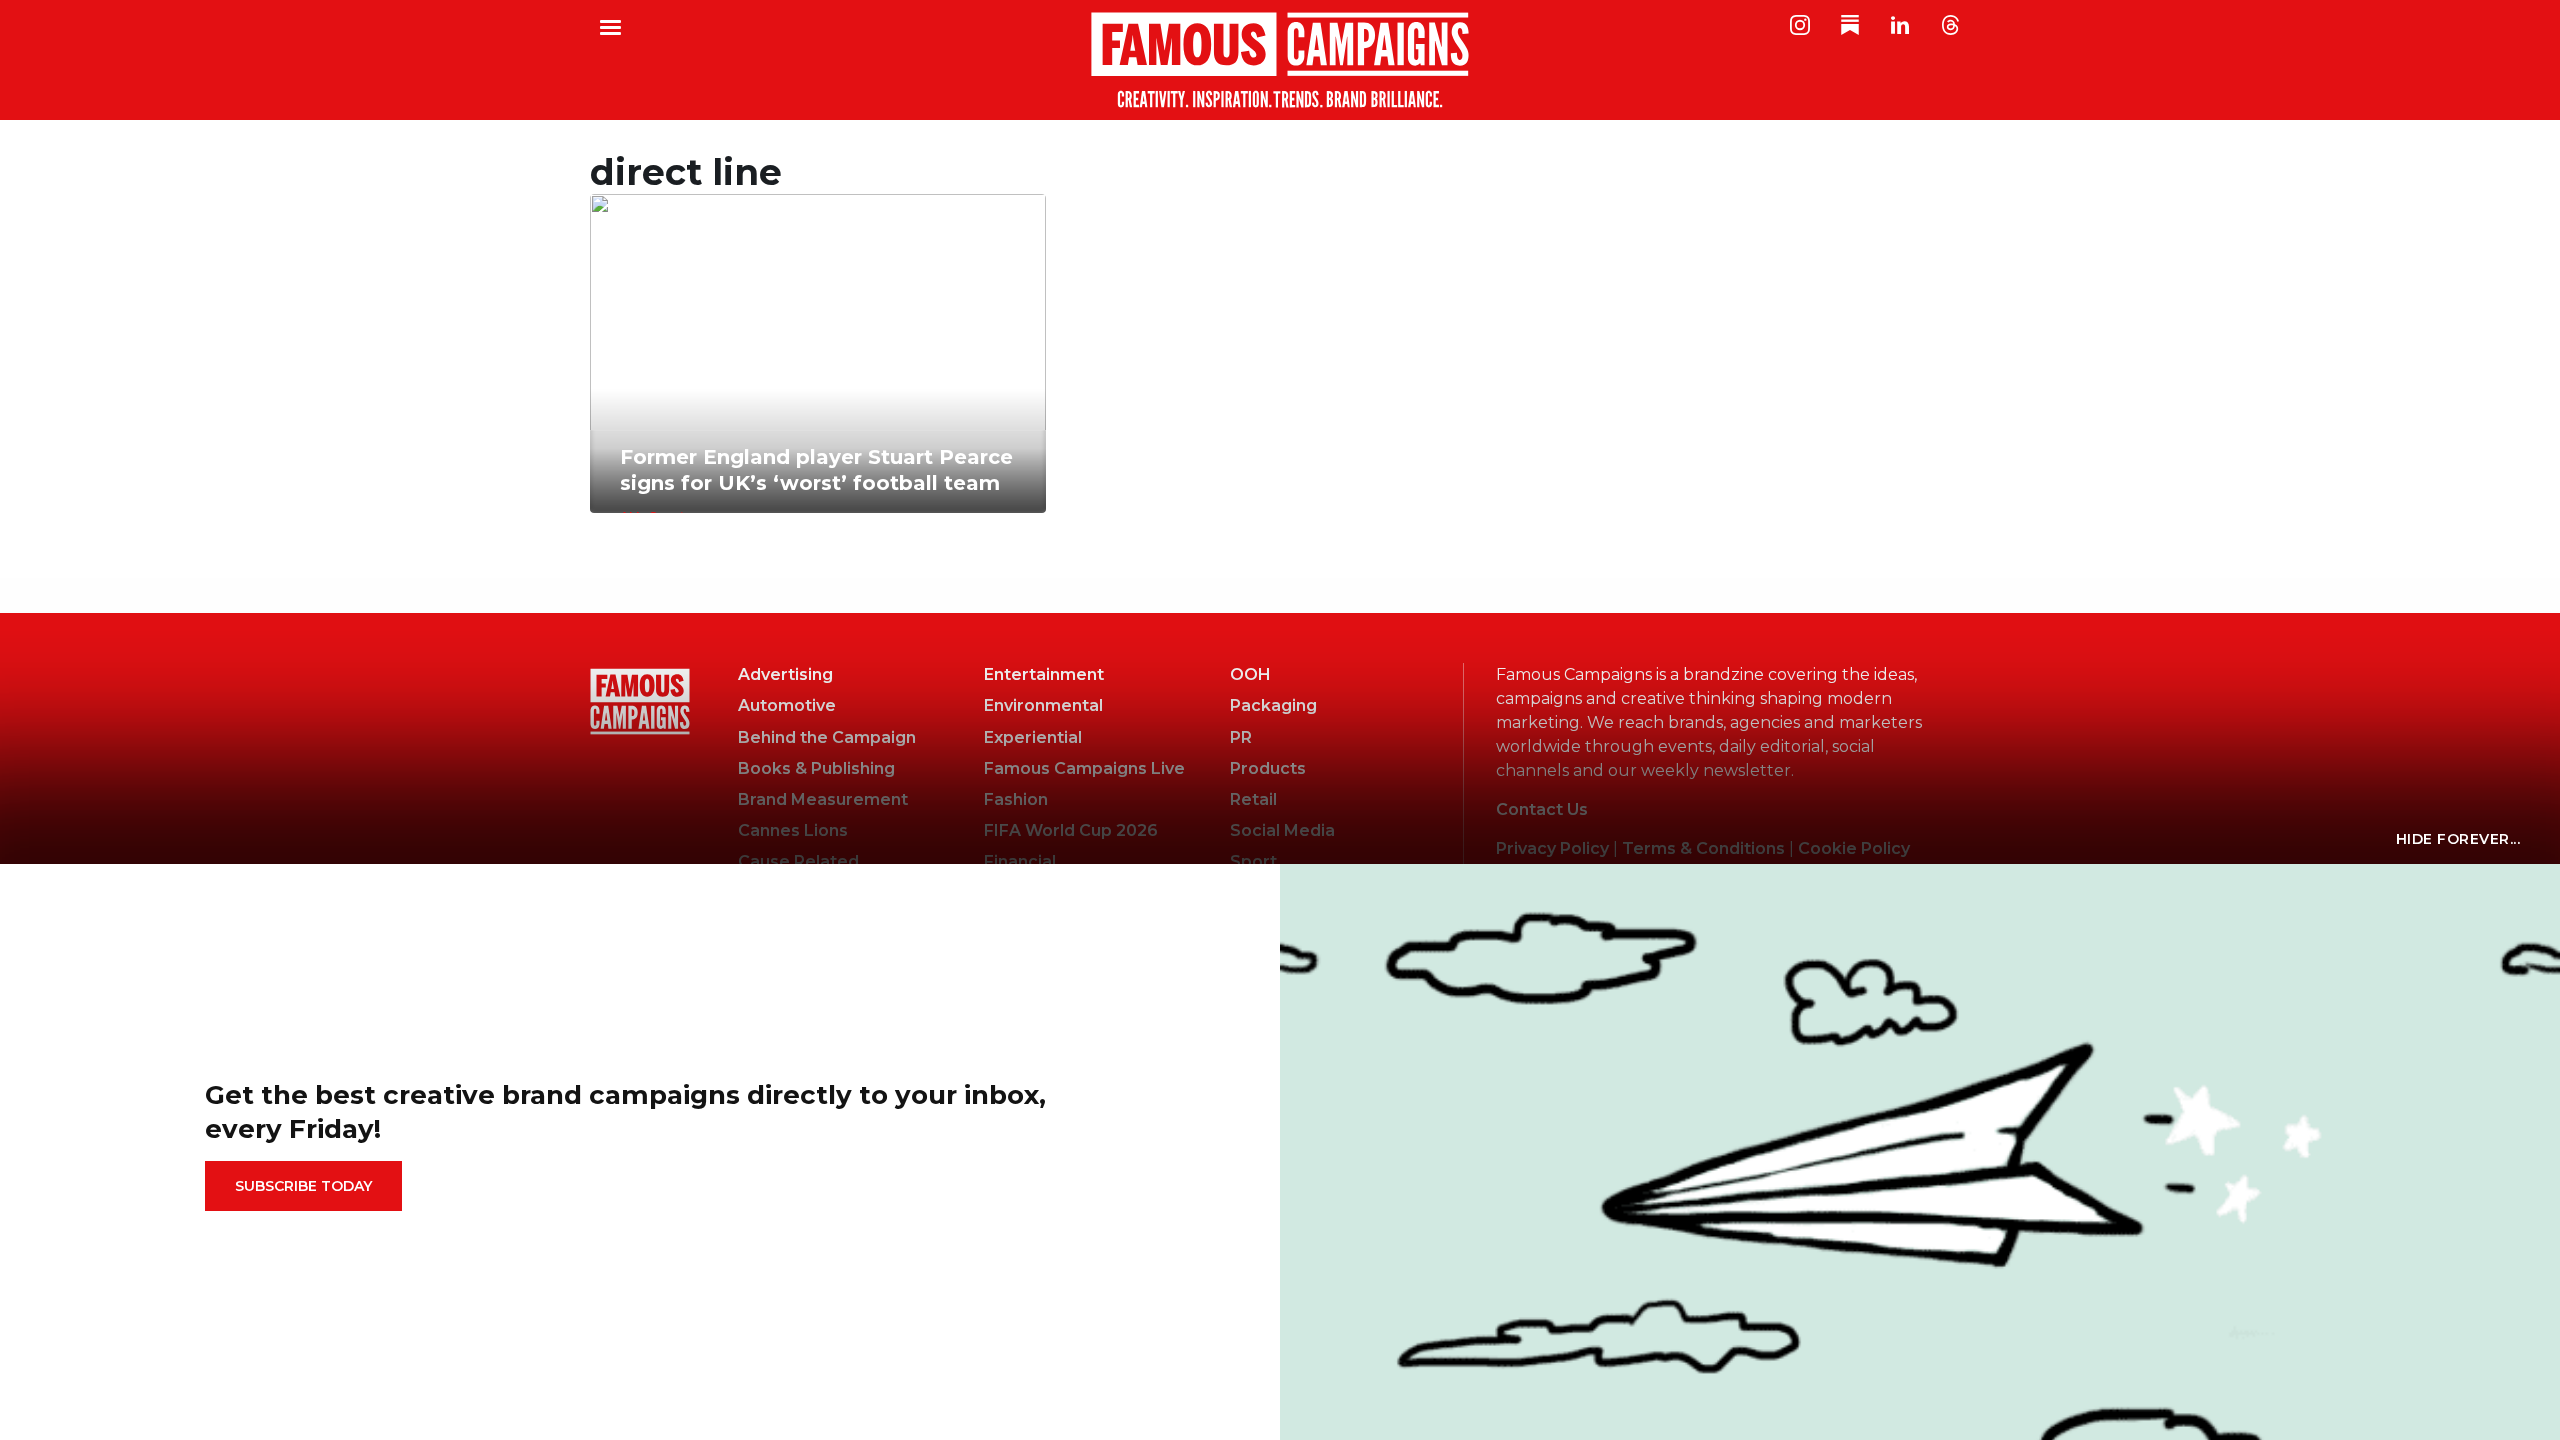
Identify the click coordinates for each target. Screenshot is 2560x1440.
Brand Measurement (823, 799)
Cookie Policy (1854, 848)
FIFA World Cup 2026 (1071, 830)
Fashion (1016, 799)
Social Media (1282, 830)
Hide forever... (2458, 839)
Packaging (1273, 705)
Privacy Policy (1552, 848)
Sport (1253, 861)
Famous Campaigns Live (1084, 768)
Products (1268, 768)
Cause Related (798, 861)
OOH (1250, 674)
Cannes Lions (793, 830)
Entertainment (1044, 674)
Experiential (1033, 737)
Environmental (1043, 705)
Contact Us (1542, 809)
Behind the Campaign (827, 737)
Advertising (785, 674)
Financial (1020, 861)
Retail (1253, 799)
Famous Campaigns (1280, 60)
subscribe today (303, 1186)
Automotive (787, 705)
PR (1241, 737)
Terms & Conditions (1703, 848)
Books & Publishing (816, 768)
